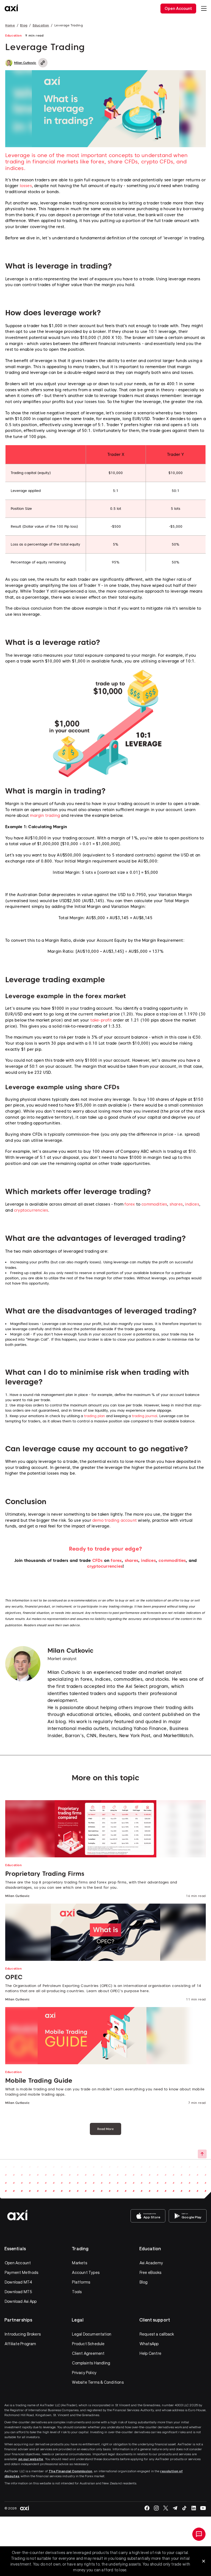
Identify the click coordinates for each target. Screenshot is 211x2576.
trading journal (145, 1416)
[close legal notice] (204, 2561)
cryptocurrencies (31, 1210)
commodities (154, 1204)
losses (26, 186)
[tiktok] (184, 2508)
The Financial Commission (70, 2471)
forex (130, 1204)
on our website (31, 2459)
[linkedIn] (194, 2508)
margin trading (45, 815)
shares (176, 1204)
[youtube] (203, 2508)
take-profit (101, 1020)
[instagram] (156, 2508)
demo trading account (115, 1520)
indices (192, 1204)
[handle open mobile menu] (204, 9)
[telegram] (175, 2508)
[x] (166, 2508)
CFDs (98, 1561)
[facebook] (147, 2508)
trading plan (95, 1416)
